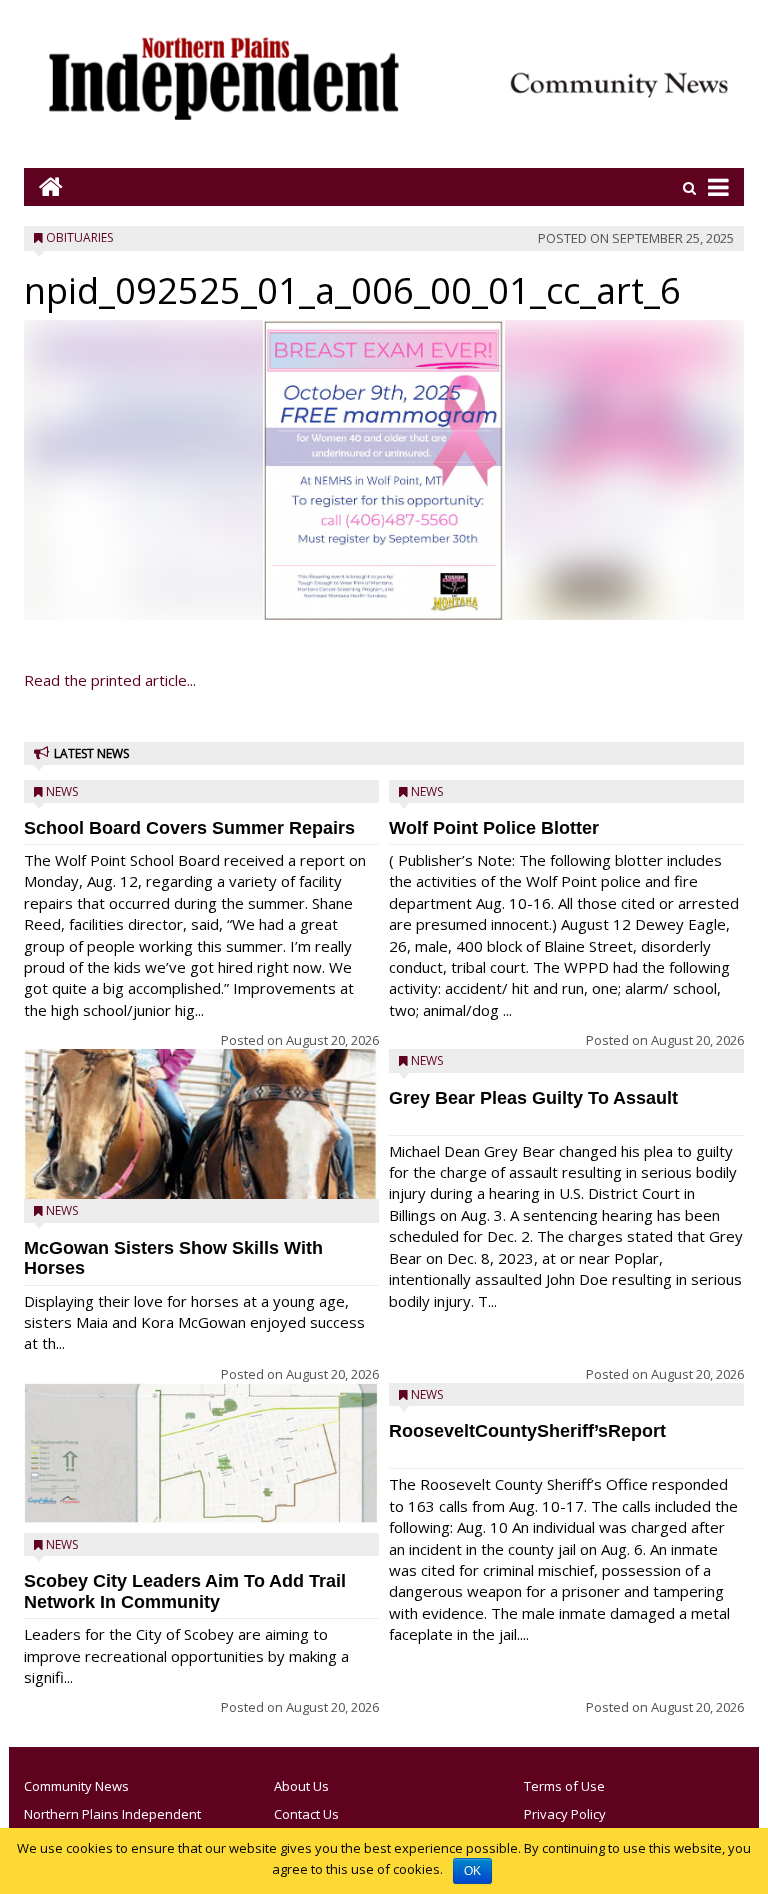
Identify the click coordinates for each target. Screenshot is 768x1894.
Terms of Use (564, 1786)
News (62, 791)
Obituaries (79, 237)
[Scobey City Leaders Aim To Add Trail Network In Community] (201, 1453)
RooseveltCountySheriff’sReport (527, 1431)
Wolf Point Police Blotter (494, 828)
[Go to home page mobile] (43, 186)
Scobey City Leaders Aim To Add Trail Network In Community (185, 1591)
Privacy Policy (565, 1814)
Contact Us (306, 1814)
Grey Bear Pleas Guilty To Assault (533, 1098)
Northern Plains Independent (112, 1814)
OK (472, 1871)
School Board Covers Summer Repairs (189, 828)
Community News (76, 1786)
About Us (301, 1786)
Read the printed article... (110, 680)
